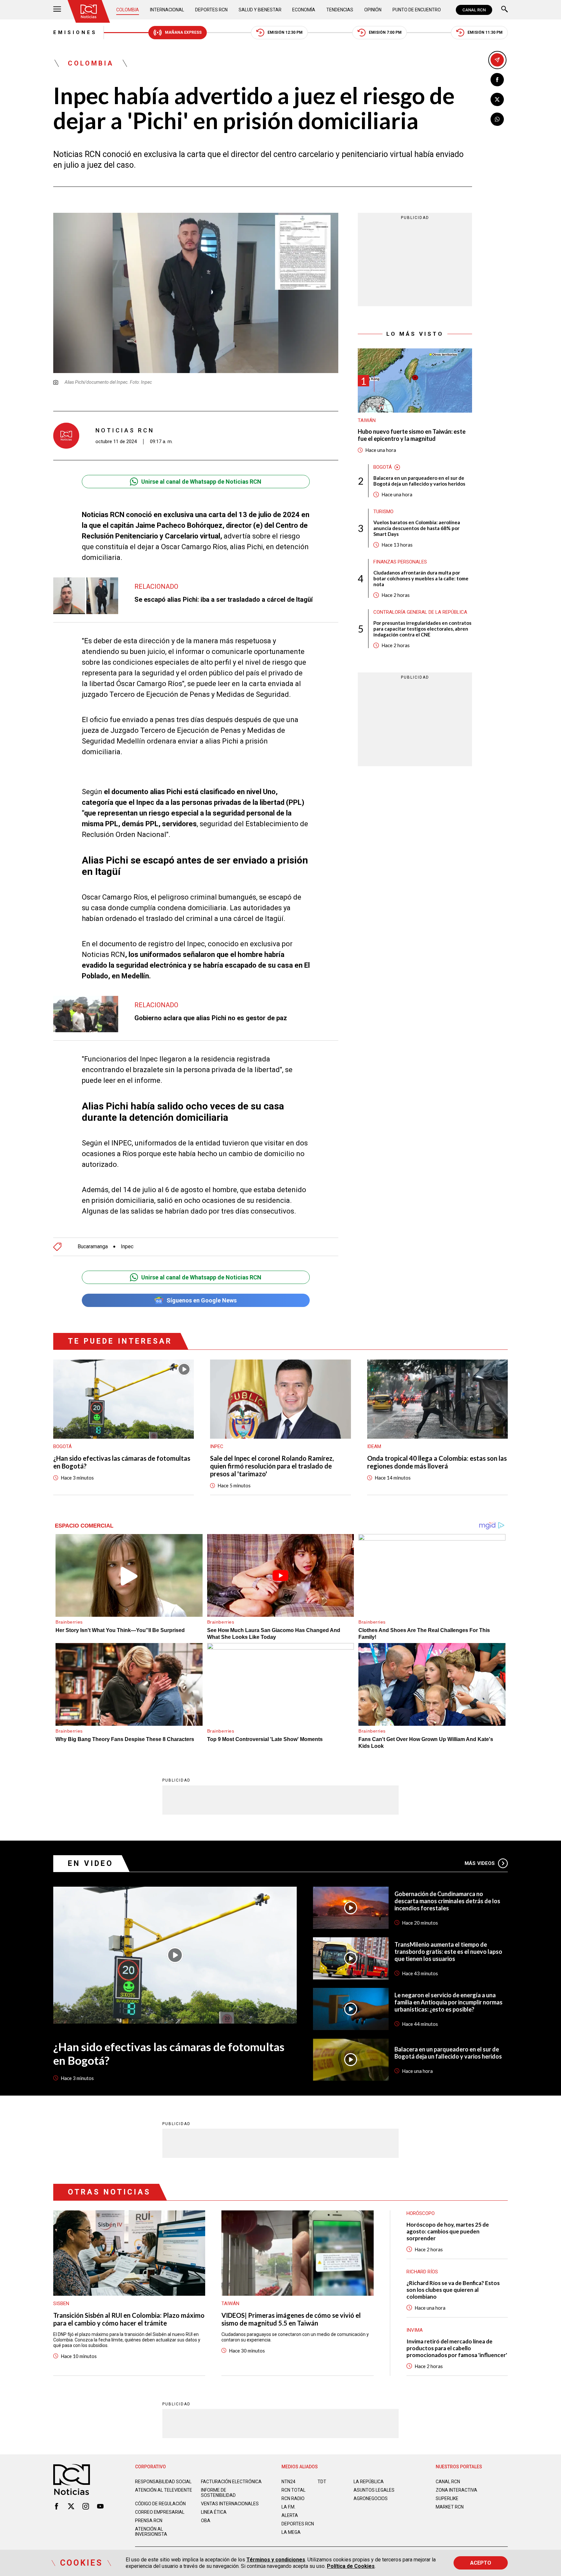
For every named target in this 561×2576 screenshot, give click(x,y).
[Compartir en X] (497, 99)
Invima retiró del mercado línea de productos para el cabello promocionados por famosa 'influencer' (457, 2348)
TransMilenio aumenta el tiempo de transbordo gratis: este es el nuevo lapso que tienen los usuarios (448, 1952)
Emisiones (75, 32)
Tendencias (340, 10)
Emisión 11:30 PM (485, 32)
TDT (322, 2482)
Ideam (374, 1446)
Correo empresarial (160, 2512)
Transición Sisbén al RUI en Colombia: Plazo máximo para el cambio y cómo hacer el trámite (129, 2319)
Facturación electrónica (231, 2482)
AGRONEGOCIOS (371, 2498)
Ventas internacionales (230, 2504)
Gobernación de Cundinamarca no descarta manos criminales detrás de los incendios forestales (447, 1901)
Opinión (373, 10)
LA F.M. (288, 2507)
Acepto (481, 2563)
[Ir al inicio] (89, 11)
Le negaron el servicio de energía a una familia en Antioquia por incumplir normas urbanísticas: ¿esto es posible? (449, 2002)
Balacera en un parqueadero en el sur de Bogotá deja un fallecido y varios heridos (419, 481)
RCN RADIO (293, 2498)
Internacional (167, 10)
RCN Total (293, 2490)
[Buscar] (505, 10)
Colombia (128, 10)
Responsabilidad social (163, 2482)
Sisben (61, 2304)
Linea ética (214, 2512)
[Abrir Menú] (57, 10)
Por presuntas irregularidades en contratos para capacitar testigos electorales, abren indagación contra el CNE (422, 629)
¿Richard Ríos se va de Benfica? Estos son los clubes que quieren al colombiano (453, 2290)
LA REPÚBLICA (369, 2482)
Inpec (127, 1247)
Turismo (383, 512)
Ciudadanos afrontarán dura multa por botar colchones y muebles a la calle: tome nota (421, 578)
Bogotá (383, 467)
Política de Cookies (351, 2566)
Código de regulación (160, 2504)
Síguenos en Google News (202, 1300)
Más (480, 1863)
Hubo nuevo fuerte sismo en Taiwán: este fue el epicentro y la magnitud (412, 435)
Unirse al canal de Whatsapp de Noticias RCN (201, 482)
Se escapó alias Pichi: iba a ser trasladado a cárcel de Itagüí (224, 599)
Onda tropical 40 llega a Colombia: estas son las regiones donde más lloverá (437, 1462)
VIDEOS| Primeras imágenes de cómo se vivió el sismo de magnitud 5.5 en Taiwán (291, 2319)
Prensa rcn (149, 2521)
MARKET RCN (450, 2507)
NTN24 (288, 2482)
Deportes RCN (211, 10)
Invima (415, 2330)
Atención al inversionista (151, 2532)
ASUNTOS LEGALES (374, 2490)
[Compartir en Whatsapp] (497, 119)
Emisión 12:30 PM (285, 32)
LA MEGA (291, 2532)
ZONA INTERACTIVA (456, 2490)
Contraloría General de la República (420, 612)
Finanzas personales (400, 562)
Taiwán (367, 420)
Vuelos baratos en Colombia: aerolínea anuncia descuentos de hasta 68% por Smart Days (417, 528)
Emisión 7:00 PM (385, 32)
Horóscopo (421, 2213)
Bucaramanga (93, 1247)
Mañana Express (183, 32)
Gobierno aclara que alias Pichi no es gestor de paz (211, 1018)
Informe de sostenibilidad (218, 2493)
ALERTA (290, 2515)
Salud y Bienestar (260, 10)
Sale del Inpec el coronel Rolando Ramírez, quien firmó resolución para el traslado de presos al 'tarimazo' (272, 1466)
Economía (304, 10)
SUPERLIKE (447, 2498)
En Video (91, 1863)
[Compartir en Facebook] (497, 80)
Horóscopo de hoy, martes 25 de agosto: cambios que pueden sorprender (448, 2231)
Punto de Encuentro (417, 10)
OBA (206, 2521)
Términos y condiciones (276, 2560)
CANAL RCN (474, 10)
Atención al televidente (164, 2490)
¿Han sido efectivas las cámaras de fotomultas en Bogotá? (122, 1462)
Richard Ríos (422, 2272)
